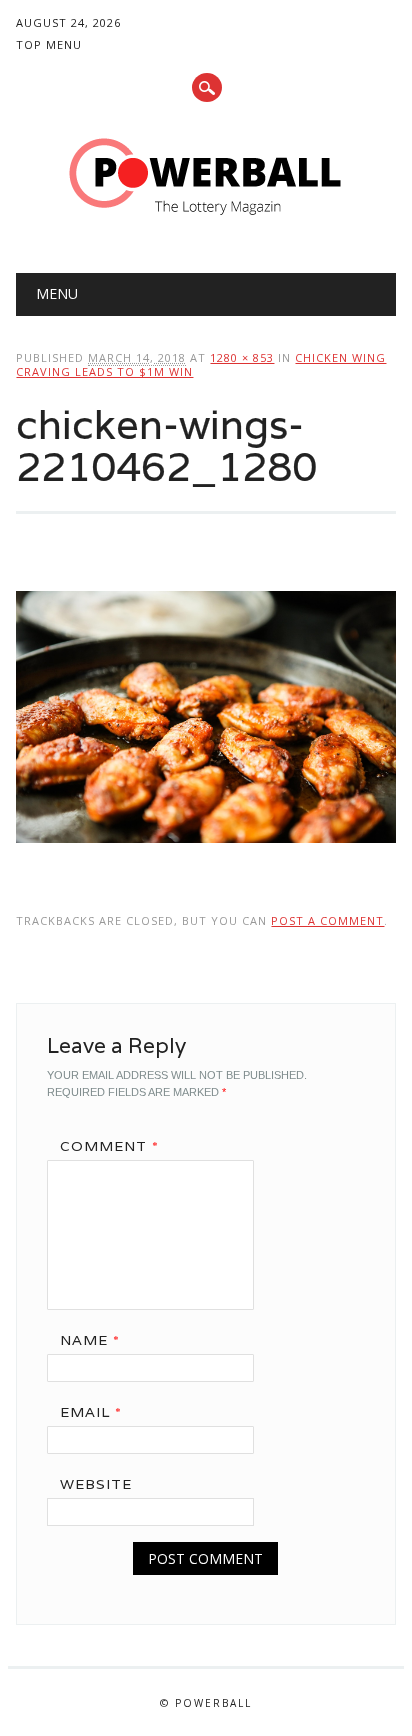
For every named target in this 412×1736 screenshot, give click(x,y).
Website (96, 1484)
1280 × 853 (242, 357)
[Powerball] (206, 222)
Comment (109, 1146)
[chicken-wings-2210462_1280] (205, 862)
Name (90, 1340)
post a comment (327, 920)
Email (91, 1412)
